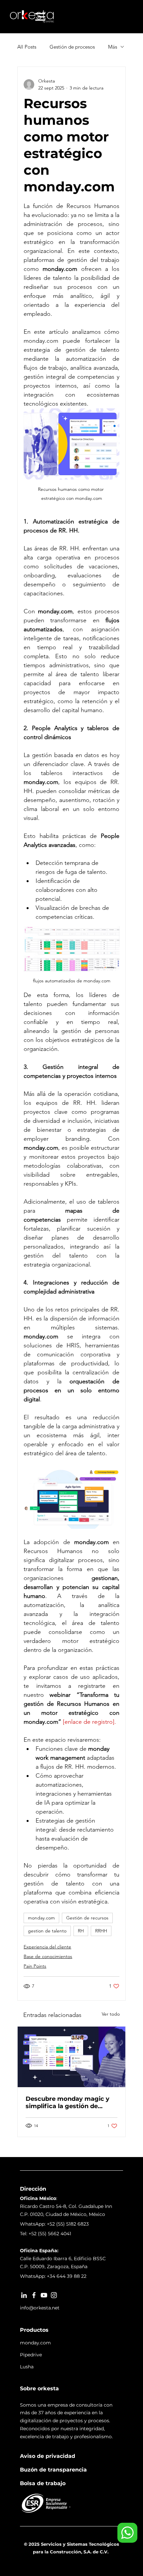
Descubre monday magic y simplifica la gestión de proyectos (68, 2102)
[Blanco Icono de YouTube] (44, 2295)
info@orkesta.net (40, 2308)
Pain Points (35, 1966)
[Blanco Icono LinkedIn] (24, 2295)
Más (113, 47)
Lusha (27, 2367)
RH (81, 1931)
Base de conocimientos (48, 1956)
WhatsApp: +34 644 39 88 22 (53, 2276)
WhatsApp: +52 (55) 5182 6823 (54, 2224)
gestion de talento (47, 1931)
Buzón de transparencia (53, 2470)
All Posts (27, 47)
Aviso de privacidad (48, 2456)
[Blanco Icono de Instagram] (54, 2295)
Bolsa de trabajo (43, 2483)
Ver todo (111, 2014)
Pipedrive (31, 2355)
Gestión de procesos (72, 47)
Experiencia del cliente (47, 1947)
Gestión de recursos (87, 1918)
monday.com (41, 1918)
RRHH (101, 1931)
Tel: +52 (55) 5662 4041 (46, 2234)
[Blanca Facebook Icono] (34, 2295)
